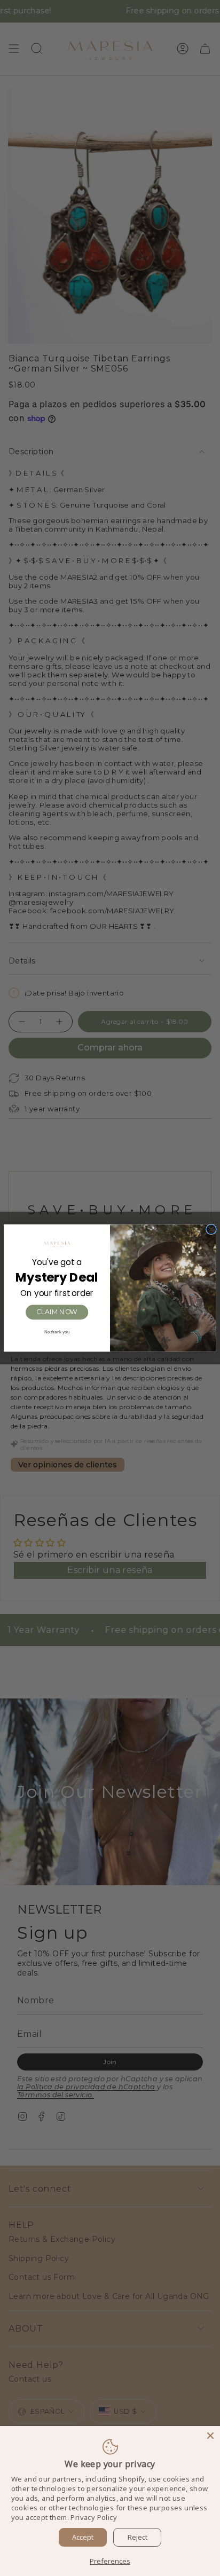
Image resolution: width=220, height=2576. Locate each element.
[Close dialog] (211, 1229)
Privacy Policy (94, 2517)
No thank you (57, 1332)
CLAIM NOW (57, 1312)
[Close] (210, 2436)
